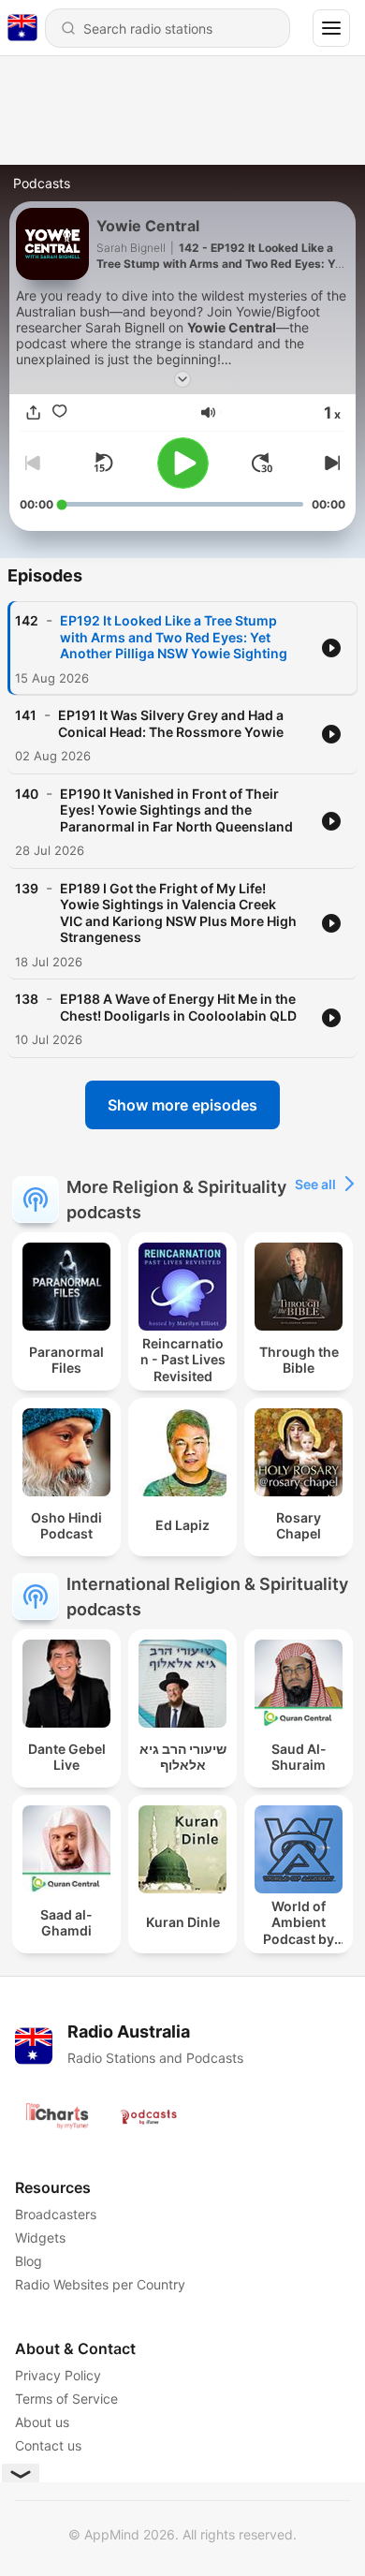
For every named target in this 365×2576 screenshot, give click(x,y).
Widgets (40, 2237)
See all (315, 1184)
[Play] (183, 463)
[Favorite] (59, 412)
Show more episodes (182, 1105)
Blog (29, 2261)
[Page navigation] (331, 28)
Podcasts (42, 183)
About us (42, 2422)
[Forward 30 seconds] (262, 463)
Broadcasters (56, 2214)
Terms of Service (66, 2399)
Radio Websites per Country (100, 2284)
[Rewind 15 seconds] (103, 463)
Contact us (48, 2445)
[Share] (33, 412)
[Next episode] (330, 463)
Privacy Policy (58, 2375)
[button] (208, 412)
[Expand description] (182, 379)
